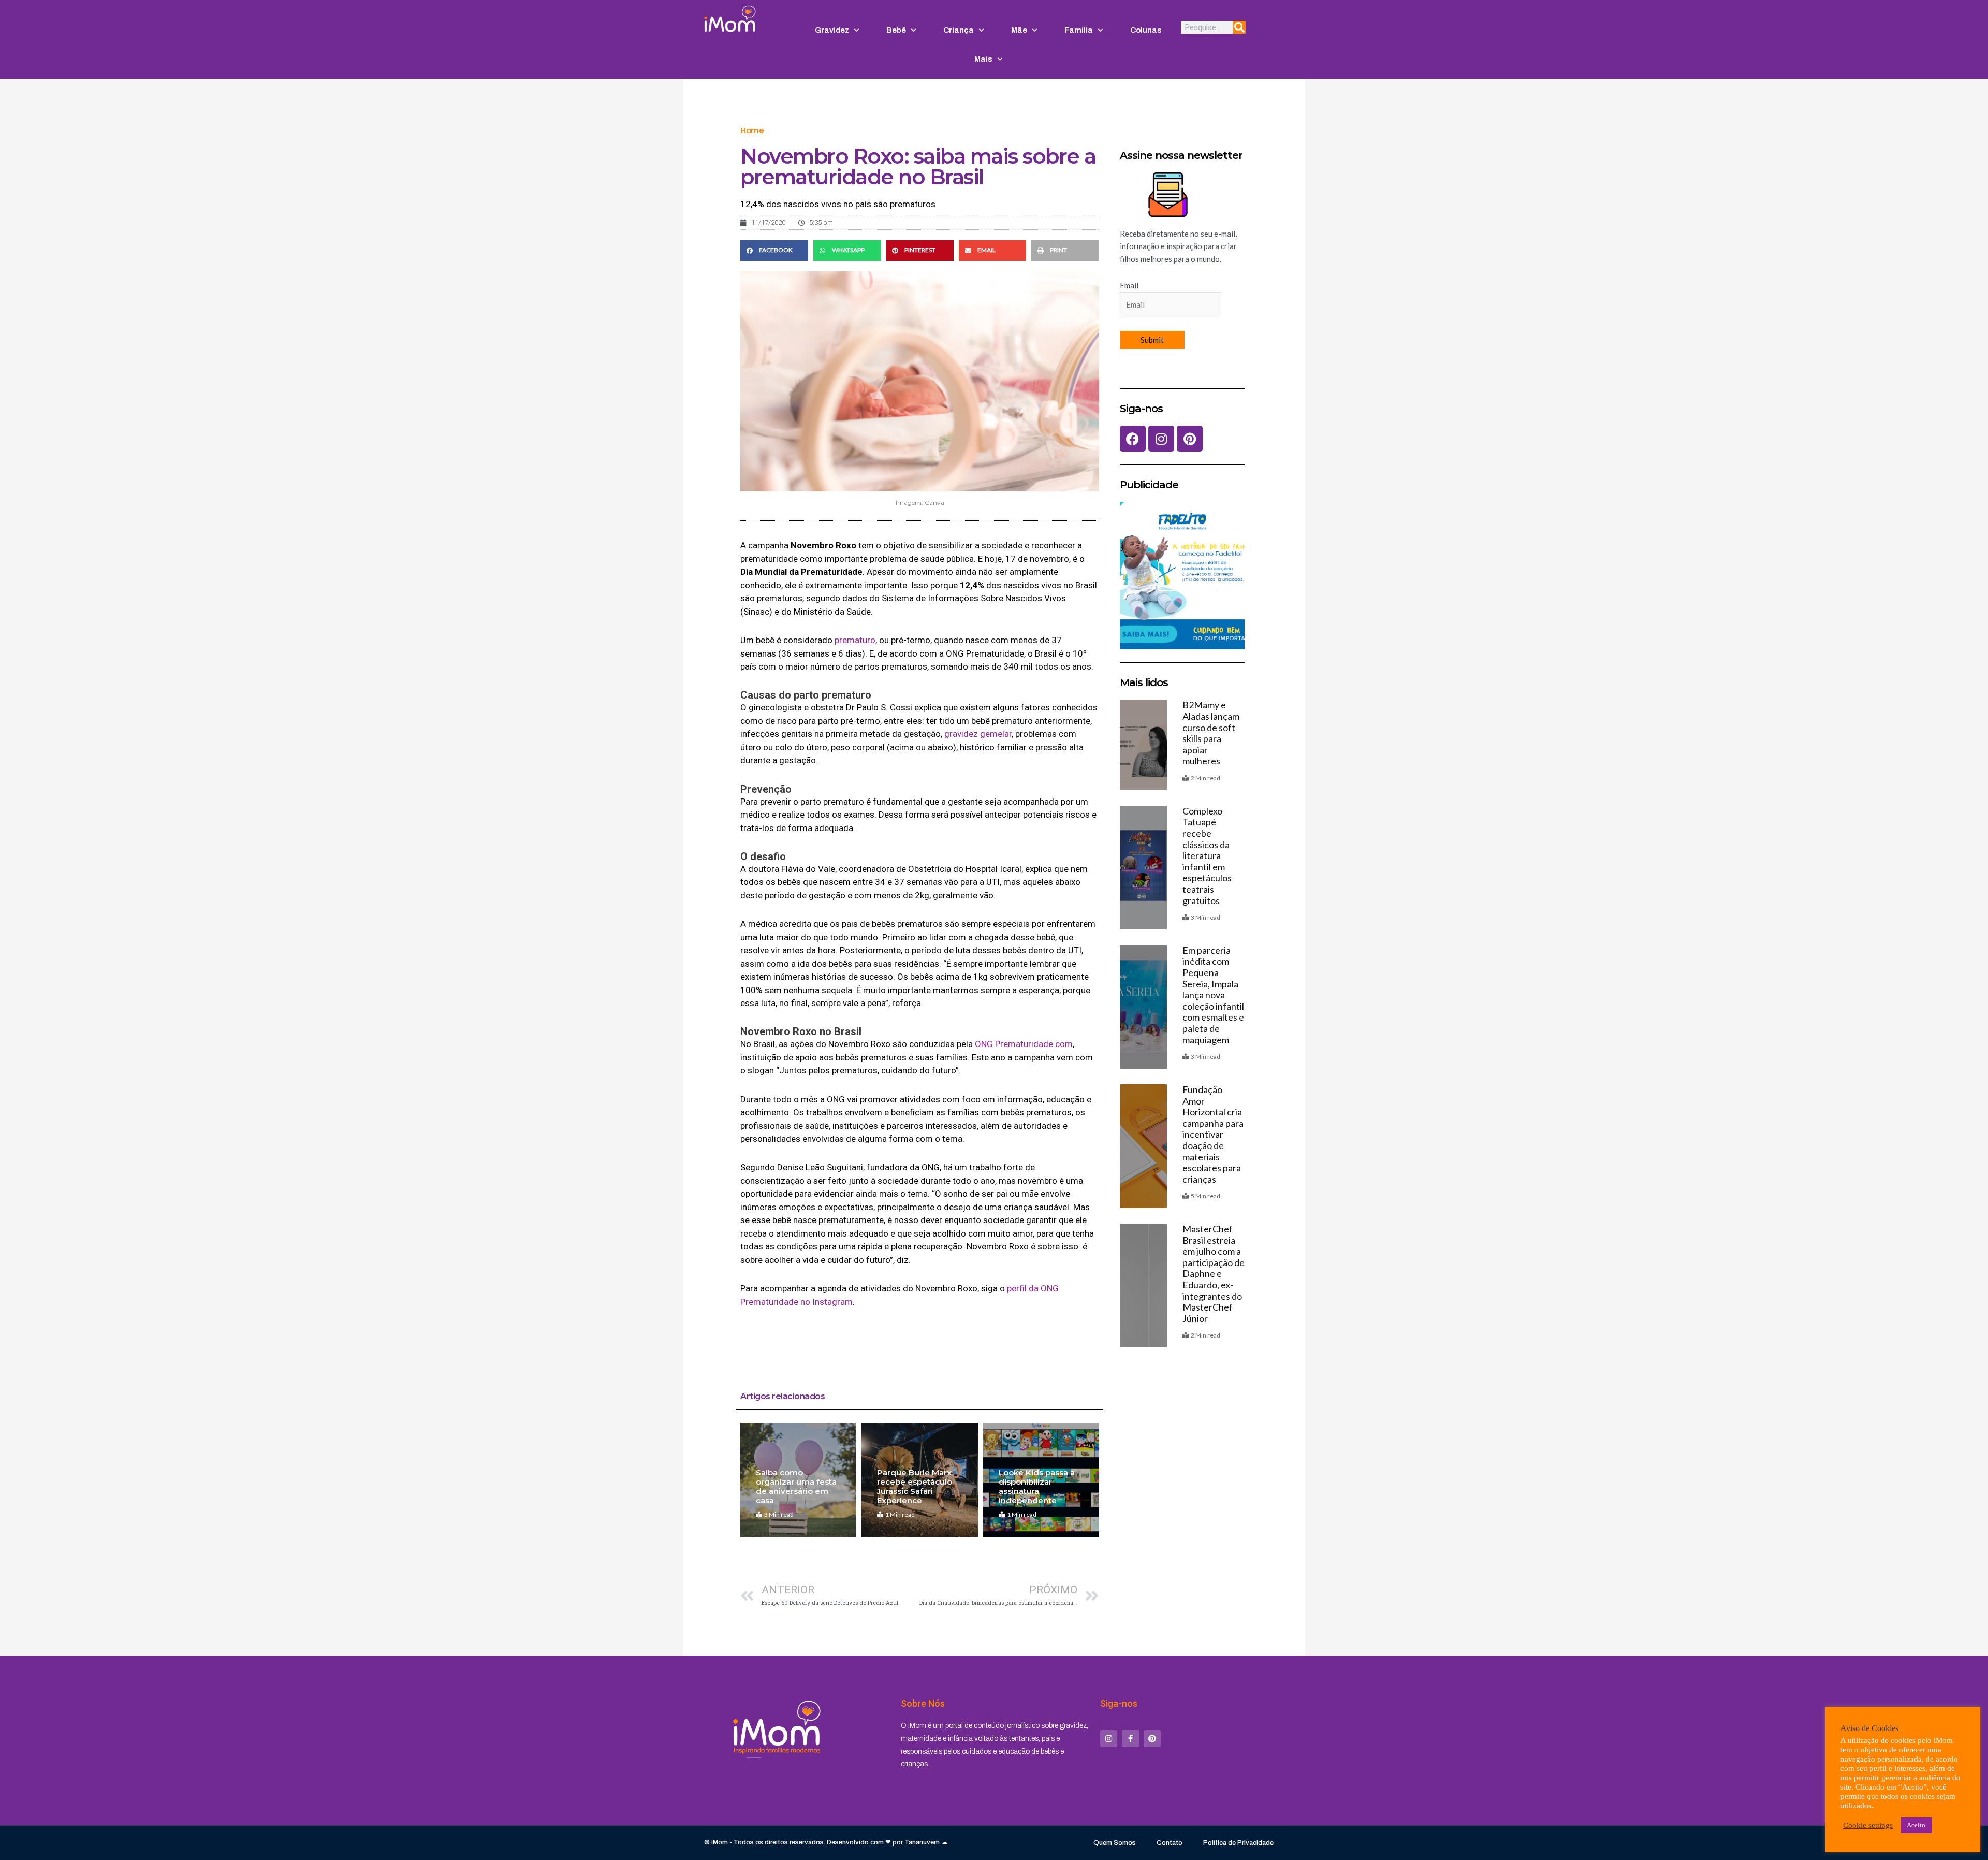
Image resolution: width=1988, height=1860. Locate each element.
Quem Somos (1115, 1843)
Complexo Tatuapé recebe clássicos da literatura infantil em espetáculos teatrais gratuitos (1207, 856)
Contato (1170, 1843)
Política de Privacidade (1238, 1843)
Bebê (896, 30)
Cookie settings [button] (1868, 1825)
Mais (983, 59)
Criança (959, 30)
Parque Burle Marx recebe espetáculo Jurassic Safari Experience (915, 1486)
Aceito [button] (1916, 1825)
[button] (774, 251)
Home (752, 130)
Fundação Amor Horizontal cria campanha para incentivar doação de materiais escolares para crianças (1213, 1134)
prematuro (855, 640)
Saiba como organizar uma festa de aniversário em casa (796, 1486)
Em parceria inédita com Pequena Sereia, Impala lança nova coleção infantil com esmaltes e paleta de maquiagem (1213, 995)
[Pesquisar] (1239, 27)
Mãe (1019, 30)
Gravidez (832, 30)
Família (1079, 30)
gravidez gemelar (978, 734)
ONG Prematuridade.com (1024, 1044)
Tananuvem (922, 1842)
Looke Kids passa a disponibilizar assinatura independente (1037, 1486)
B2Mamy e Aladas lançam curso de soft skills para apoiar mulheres (1211, 733)
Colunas (1146, 30)
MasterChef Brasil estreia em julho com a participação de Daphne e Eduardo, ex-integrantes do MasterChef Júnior (1214, 1274)
